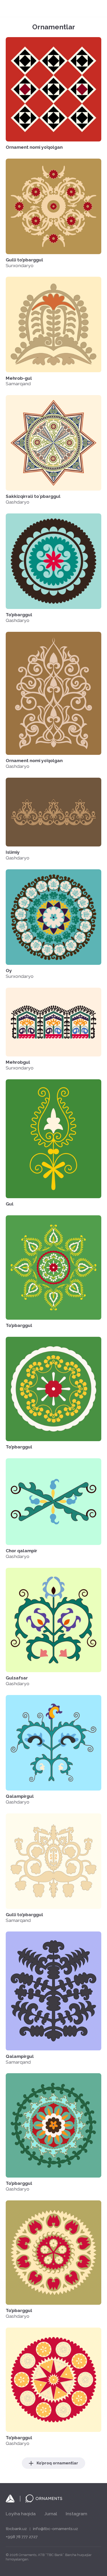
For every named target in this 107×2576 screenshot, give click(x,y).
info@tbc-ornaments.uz (55, 2529)
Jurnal (51, 2514)
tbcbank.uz (16, 2529)
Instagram (76, 2514)
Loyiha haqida (21, 2514)
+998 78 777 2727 (22, 2537)
